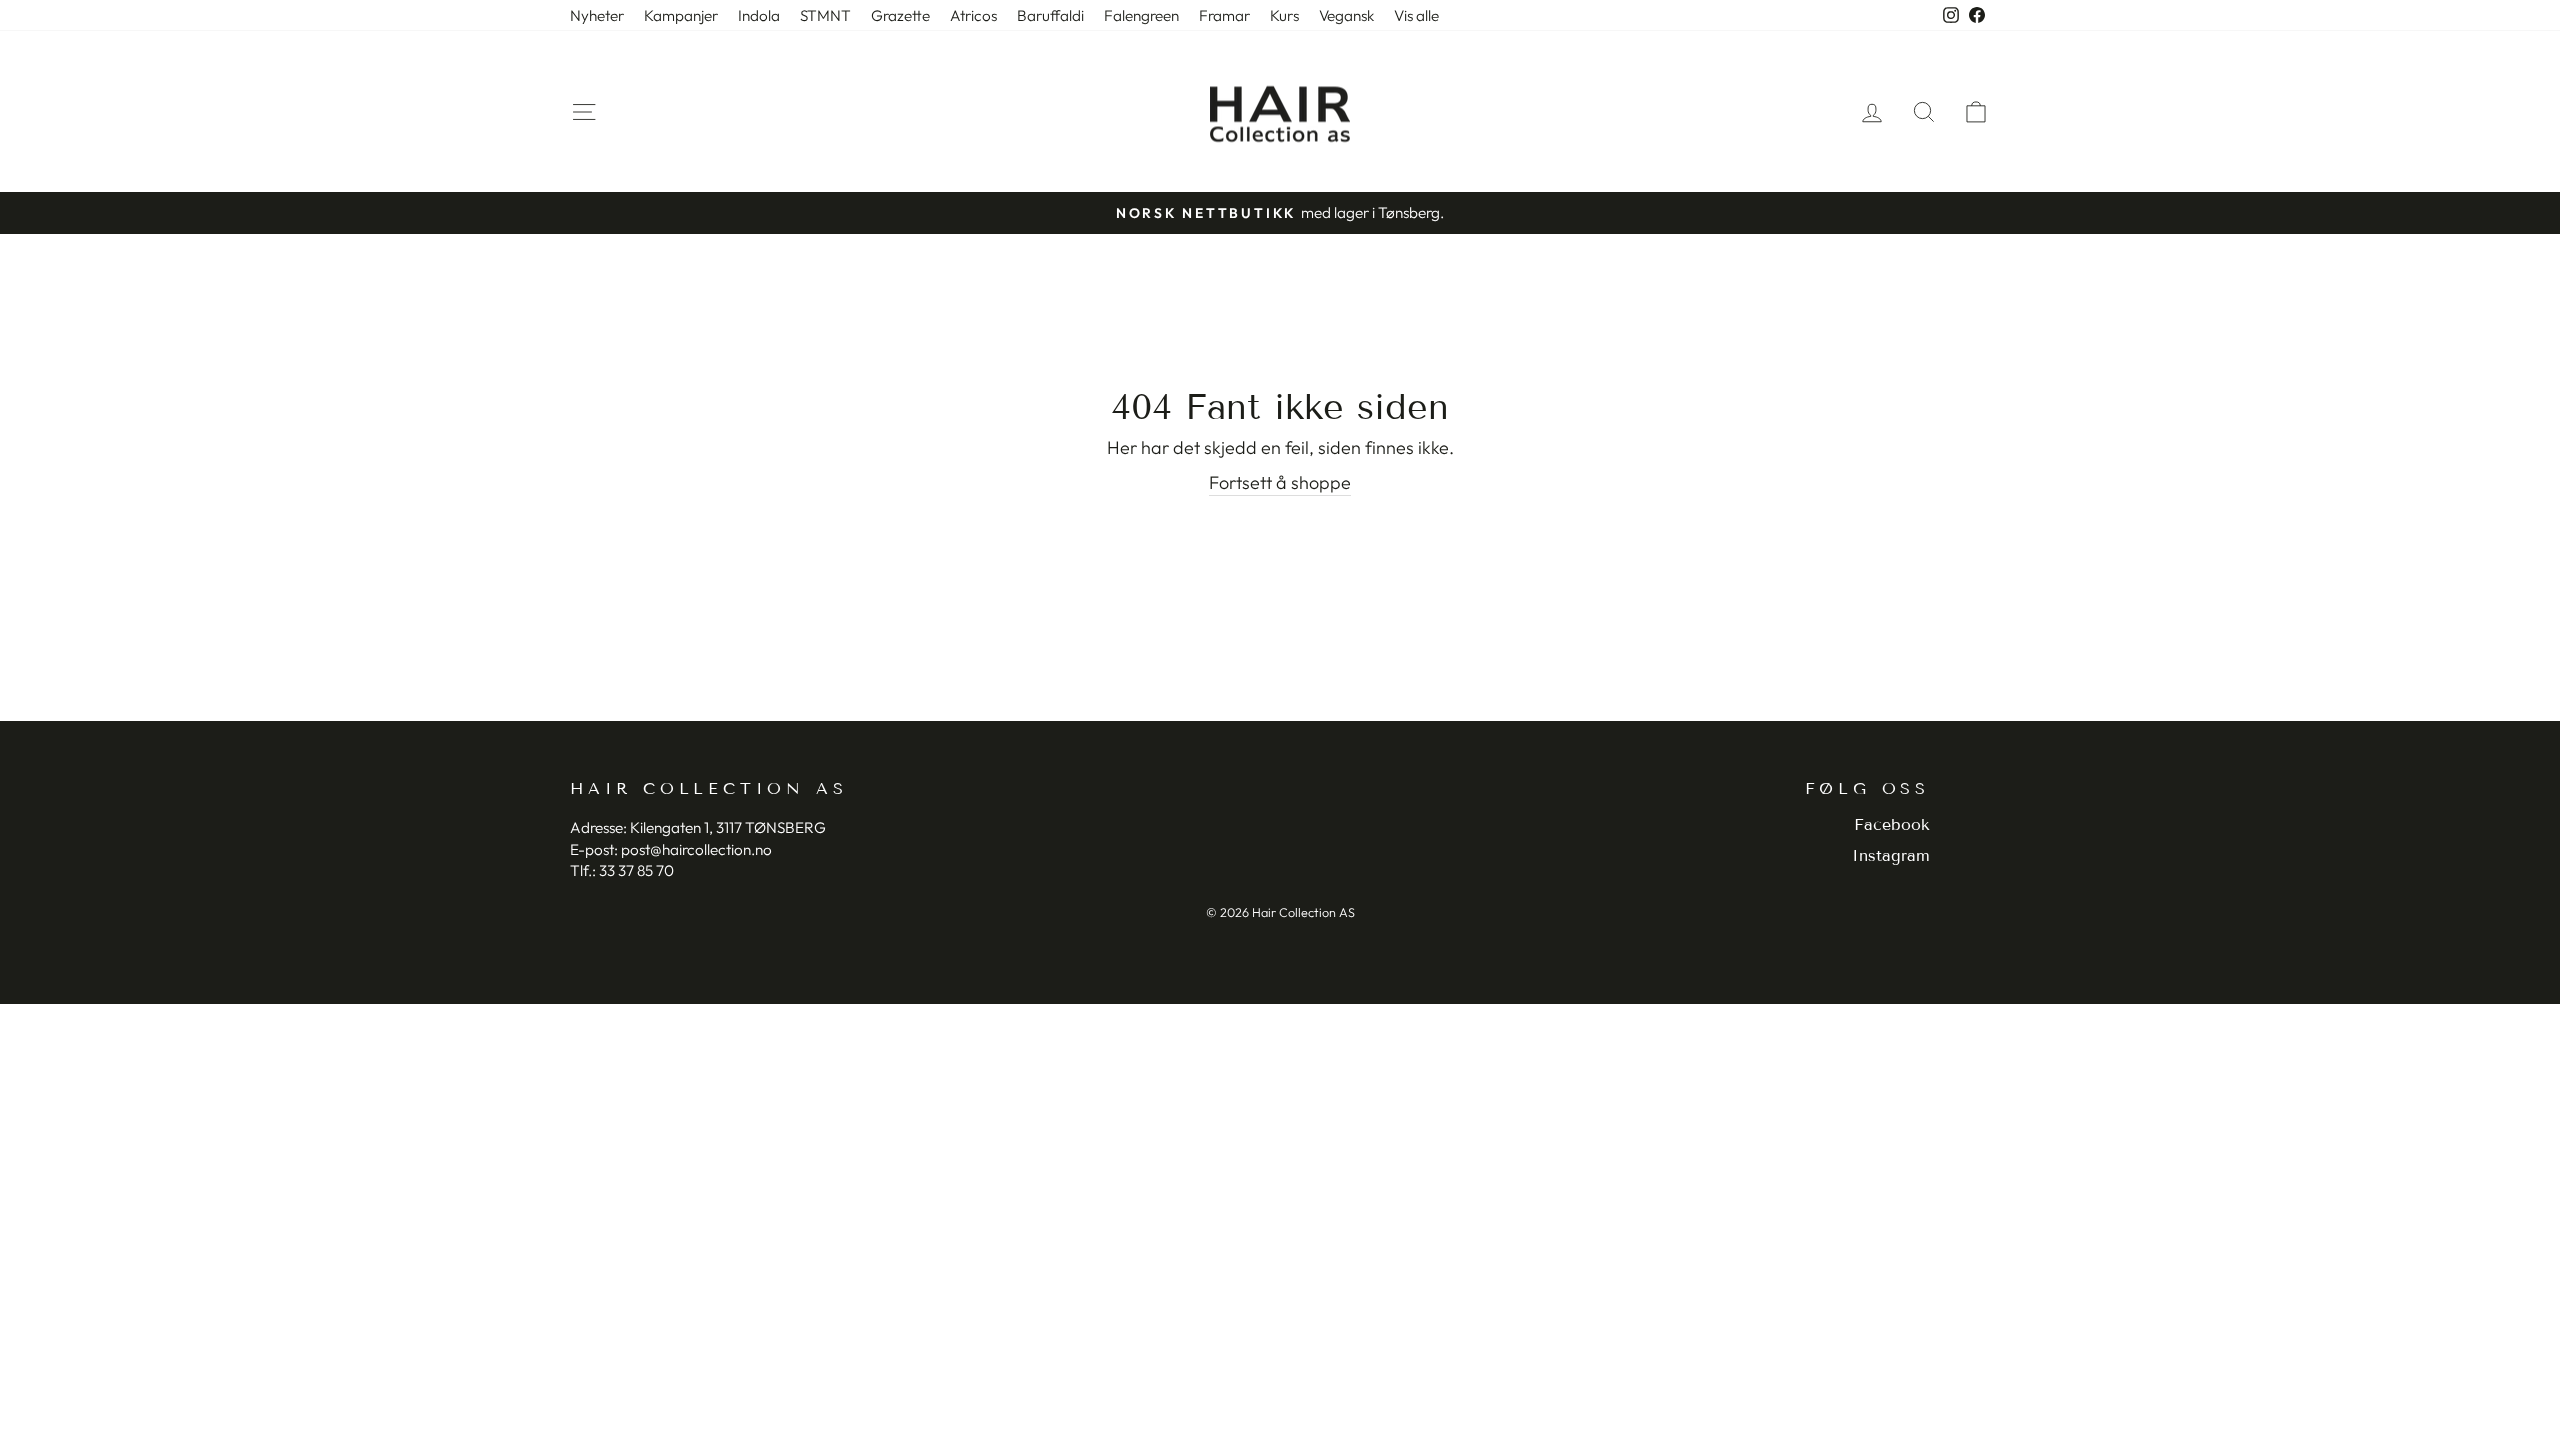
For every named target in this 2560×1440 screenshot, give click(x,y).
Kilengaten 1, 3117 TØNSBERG (728, 827)
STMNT (825, 15)
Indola (759, 15)
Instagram (1891, 855)
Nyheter (597, 15)
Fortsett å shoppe (1280, 482)
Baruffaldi (1050, 15)
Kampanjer (681, 15)
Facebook (1892, 824)
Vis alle (1416, 15)
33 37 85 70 (636, 870)
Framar (1224, 15)
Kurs (1284, 15)
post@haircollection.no (696, 849)
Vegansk (1346, 15)
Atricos (973, 15)
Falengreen (1141, 15)
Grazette (900, 15)
